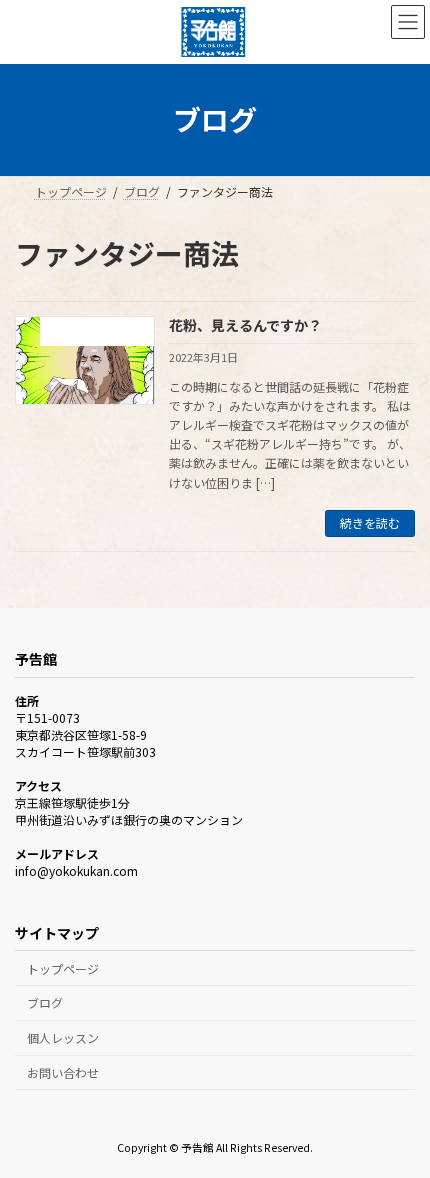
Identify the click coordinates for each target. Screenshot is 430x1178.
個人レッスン (63, 1037)
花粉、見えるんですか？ (245, 325)
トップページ (63, 967)
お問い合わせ (63, 1072)
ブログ (45, 1002)
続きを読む (370, 522)
